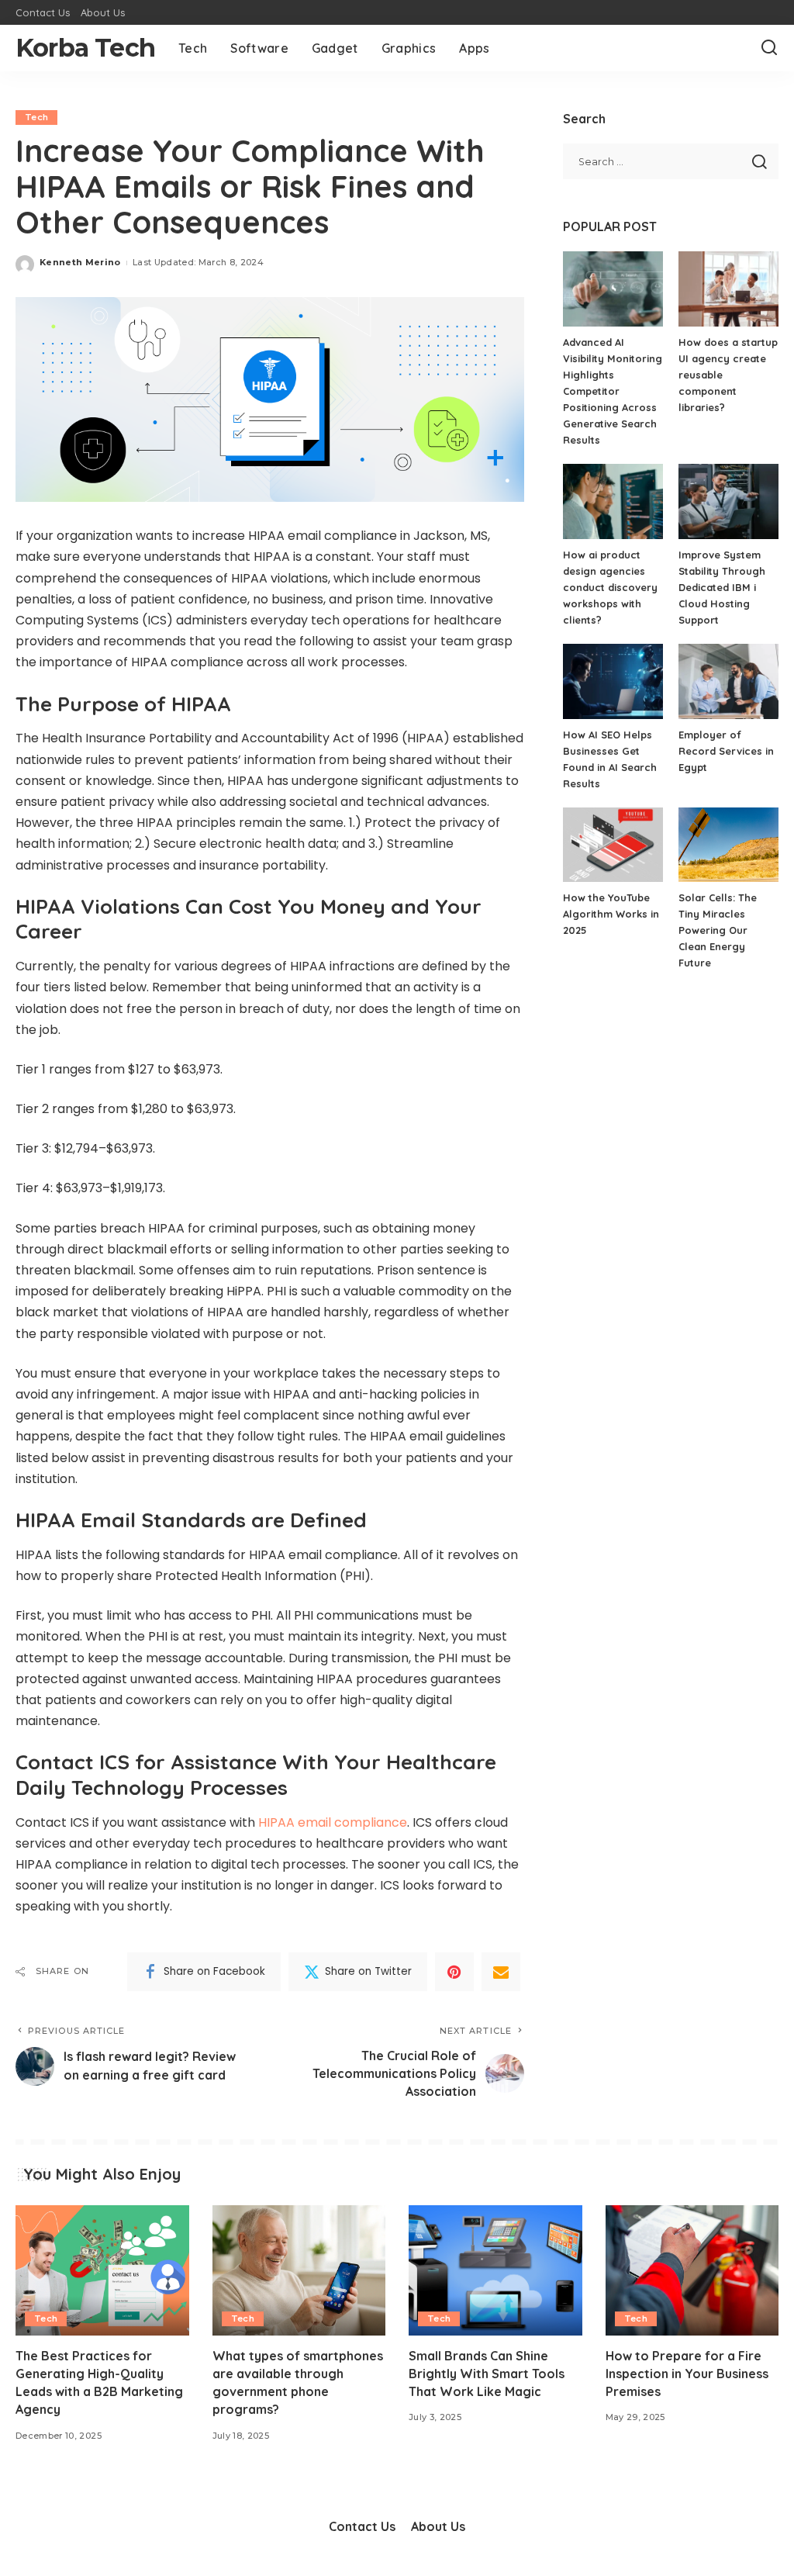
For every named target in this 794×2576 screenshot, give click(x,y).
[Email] (501, 1972)
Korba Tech (85, 48)
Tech (36, 117)
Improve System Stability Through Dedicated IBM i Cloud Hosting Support (722, 587)
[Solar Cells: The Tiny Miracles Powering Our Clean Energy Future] (728, 845)
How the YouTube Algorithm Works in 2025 (611, 914)
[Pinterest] (454, 1972)
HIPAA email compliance (333, 1822)
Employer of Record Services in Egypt (726, 751)
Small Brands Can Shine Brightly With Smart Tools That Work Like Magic (487, 2374)
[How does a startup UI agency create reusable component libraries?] (728, 289)
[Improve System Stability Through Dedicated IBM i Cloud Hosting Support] (728, 501)
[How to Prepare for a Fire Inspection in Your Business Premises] (692, 2270)
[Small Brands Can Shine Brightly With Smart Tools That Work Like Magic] (495, 2270)
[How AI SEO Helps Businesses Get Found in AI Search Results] (613, 681)
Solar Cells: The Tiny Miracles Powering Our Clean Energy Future (718, 930)
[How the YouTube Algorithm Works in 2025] (613, 845)
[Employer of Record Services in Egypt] (728, 681)
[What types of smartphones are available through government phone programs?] (299, 2270)
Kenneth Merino (80, 262)
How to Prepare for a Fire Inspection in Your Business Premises (687, 2374)
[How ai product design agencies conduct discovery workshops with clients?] (613, 501)
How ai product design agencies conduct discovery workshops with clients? (610, 587)
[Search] (769, 48)
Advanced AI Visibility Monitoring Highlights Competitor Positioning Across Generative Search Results (613, 391)
